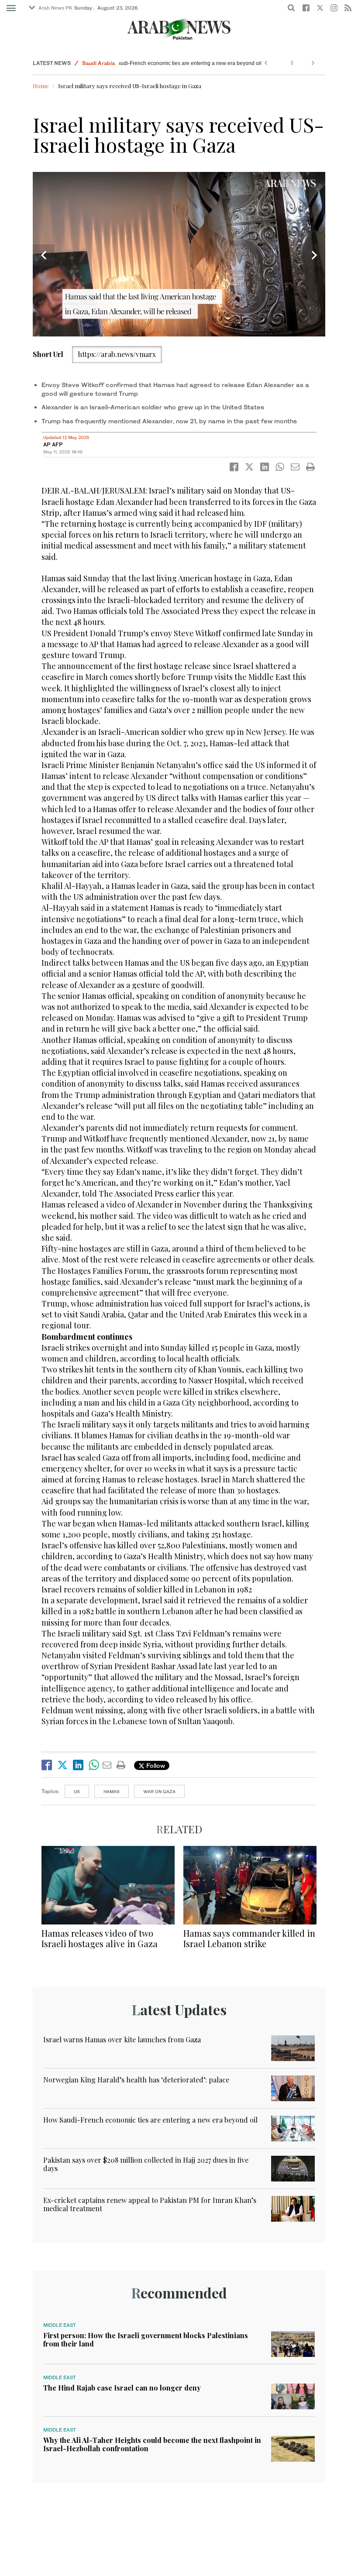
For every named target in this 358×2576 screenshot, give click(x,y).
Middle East (60, 2325)
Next (314, 255)
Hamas (112, 1791)
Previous (44, 255)
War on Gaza (159, 1791)
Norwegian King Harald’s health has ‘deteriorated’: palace (136, 2080)
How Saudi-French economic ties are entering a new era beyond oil (203, 63)
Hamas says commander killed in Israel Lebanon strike (249, 1938)
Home (41, 86)
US (77, 1791)
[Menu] (11, 8)
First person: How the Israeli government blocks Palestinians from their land (146, 2339)
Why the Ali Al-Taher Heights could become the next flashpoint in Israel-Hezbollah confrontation (152, 2444)
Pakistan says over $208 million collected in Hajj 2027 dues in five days (146, 2164)
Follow (155, 1765)
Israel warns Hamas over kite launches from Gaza (122, 2039)
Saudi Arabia (98, 63)
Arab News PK (55, 8)
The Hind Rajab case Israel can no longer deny (122, 2388)
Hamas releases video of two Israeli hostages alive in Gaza (100, 1938)
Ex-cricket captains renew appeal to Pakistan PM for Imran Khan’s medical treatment (150, 2204)
